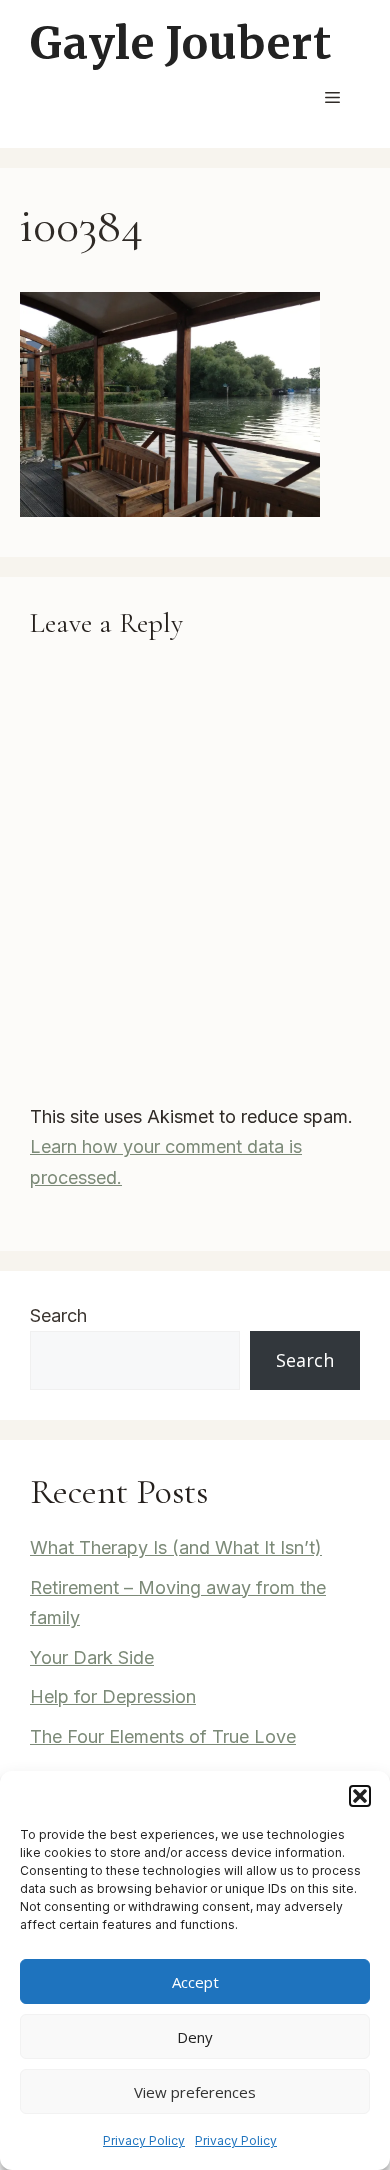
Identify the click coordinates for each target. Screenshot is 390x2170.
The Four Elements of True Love (163, 1736)
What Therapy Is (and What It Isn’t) (176, 1547)
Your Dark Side (92, 1657)
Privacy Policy (144, 2140)
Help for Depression (113, 1696)
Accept (195, 1982)
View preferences (195, 2092)
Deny (195, 2037)
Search (58, 1315)
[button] (360, 1796)
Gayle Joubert (180, 43)
